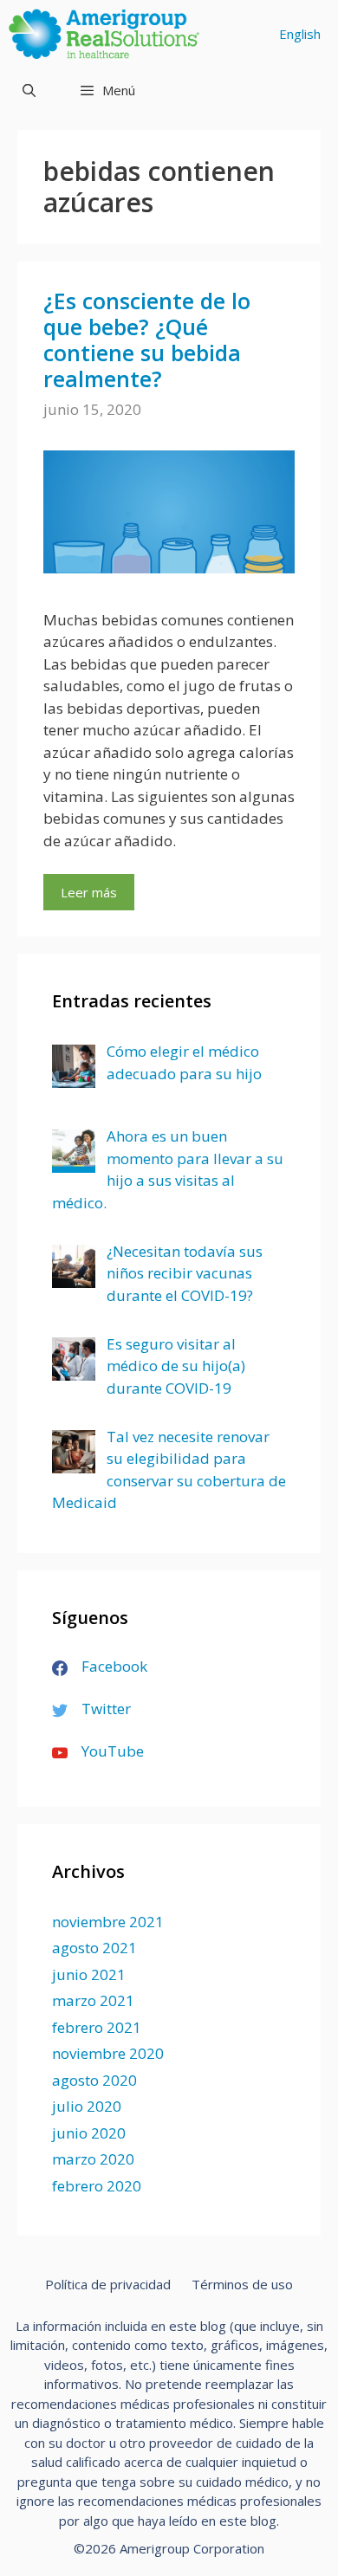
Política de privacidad (108, 2284)
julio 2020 (87, 2106)
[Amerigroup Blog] (108, 34)
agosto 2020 (94, 2080)
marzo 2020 (93, 2159)
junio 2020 (89, 2133)
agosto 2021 (94, 1948)
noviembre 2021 (108, 1922)
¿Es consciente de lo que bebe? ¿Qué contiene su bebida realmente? (147, 340)
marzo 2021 (93, 2000)
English (300, 34)
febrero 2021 (97, 2027)
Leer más (89, 892)
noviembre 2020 (108, 2053)
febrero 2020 (97, 2186)
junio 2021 (89, 1974)
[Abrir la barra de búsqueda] (29, 90)
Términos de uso (242, 2284)
